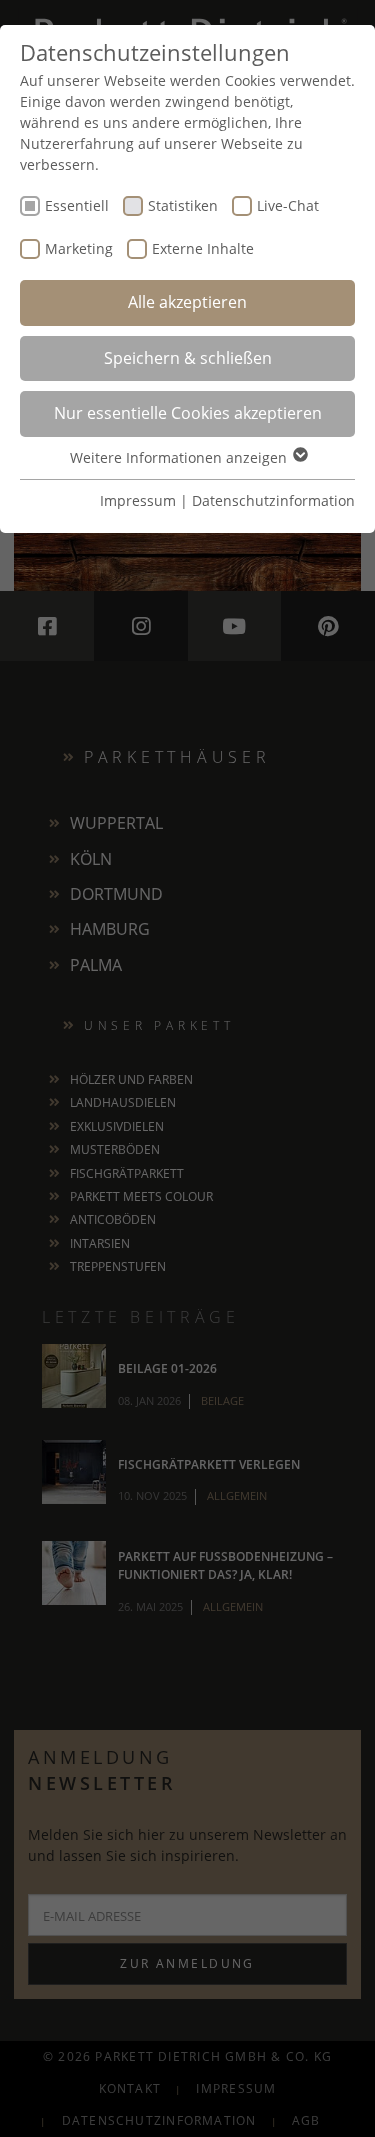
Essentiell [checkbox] (77, 205)
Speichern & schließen (188, 358)
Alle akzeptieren (187, 302)
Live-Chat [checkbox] (288, 205)
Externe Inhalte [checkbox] (203, 248)
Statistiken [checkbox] (183, 205)
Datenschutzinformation (273, 500)
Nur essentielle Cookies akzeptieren (188, 413)
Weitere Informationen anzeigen (180, 457)
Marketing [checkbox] (79, 248)
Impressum (138, 500)
